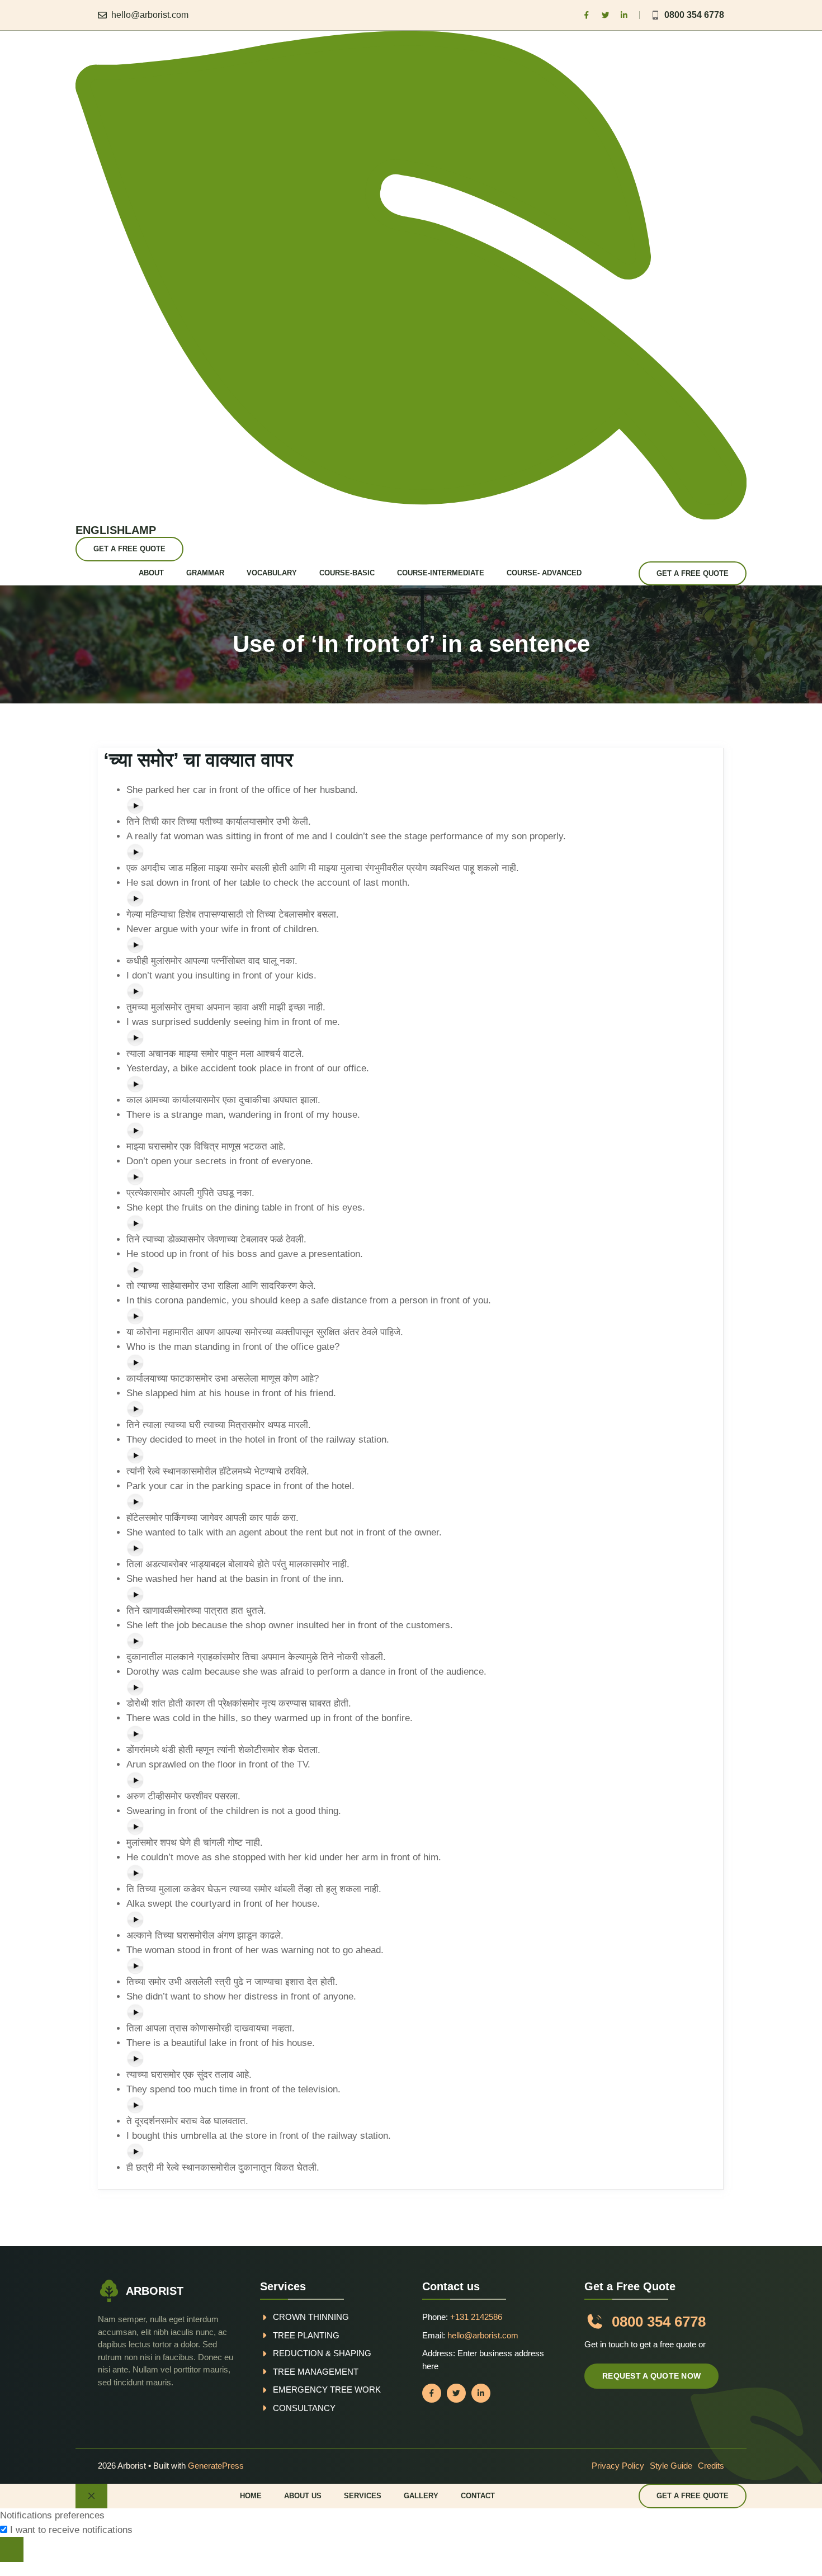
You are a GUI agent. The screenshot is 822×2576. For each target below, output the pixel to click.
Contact (478, 2496)
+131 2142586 (476, 2317)
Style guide (671, 2466)
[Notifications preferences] (12, 2549)
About (151, 573)
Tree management (316, 2372)
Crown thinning (311, 2317)
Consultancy (304, 2408)
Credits (711, 2466)
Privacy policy (618, 2466)
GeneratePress (216, 2466)
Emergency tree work (327, 2390)
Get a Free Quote (129, 549)
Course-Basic (347, 573)
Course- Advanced (544, 573)
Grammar (205, 573)
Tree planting (306, 2335)
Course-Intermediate (441, 573)
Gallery (421, 2496)
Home (251, 2496)
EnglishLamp (116, 530)
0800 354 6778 (694, 15)
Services (363, 2496)
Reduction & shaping (322, 2353)
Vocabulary (272, 573)
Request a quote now (651, 2376)
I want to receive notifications (71, 2530)
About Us (303, 2496)
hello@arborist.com (150, 15)
